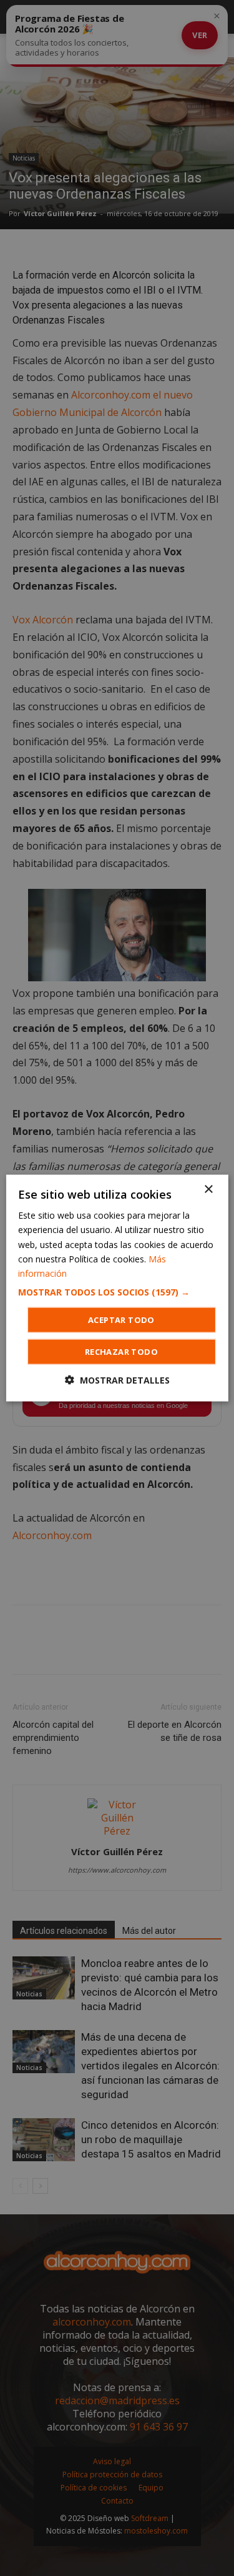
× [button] (208, 1190)
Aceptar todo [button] (121, 1319)
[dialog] (117, 1288)
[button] (117, 1292)
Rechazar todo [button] (121, 1351)
